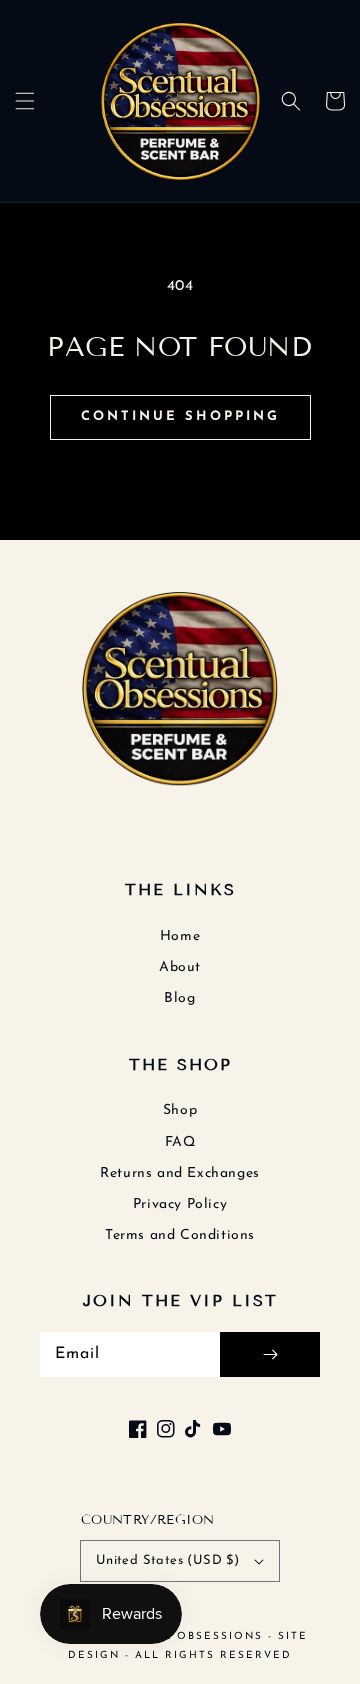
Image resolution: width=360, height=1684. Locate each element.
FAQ (180, 1142)
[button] (25, 101)
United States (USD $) (167, 1560)
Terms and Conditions (180, 1235)
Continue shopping (180, 416)
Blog (179, 998)
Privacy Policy (180, 1204)
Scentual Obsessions (185, 1636)
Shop (180, 1110)
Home (180, 936)
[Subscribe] (270, 1354)
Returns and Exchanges (180, 1173)
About (180, 967)
